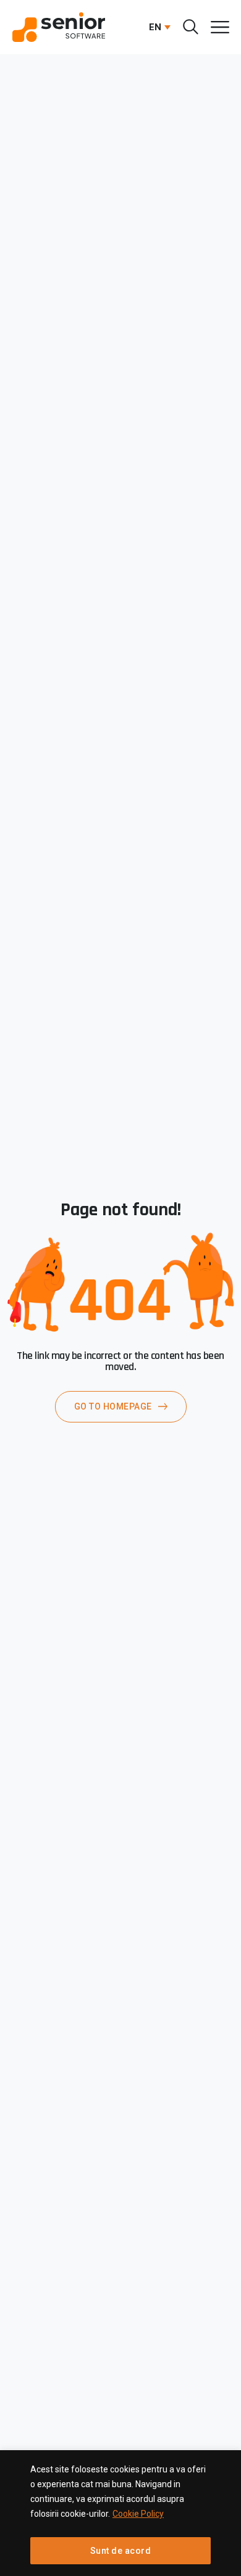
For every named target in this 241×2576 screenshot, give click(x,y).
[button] (157, 27)
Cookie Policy (138, 2514)
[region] (120, 2513)
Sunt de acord (121, 2551)
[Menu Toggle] (220, 27)
